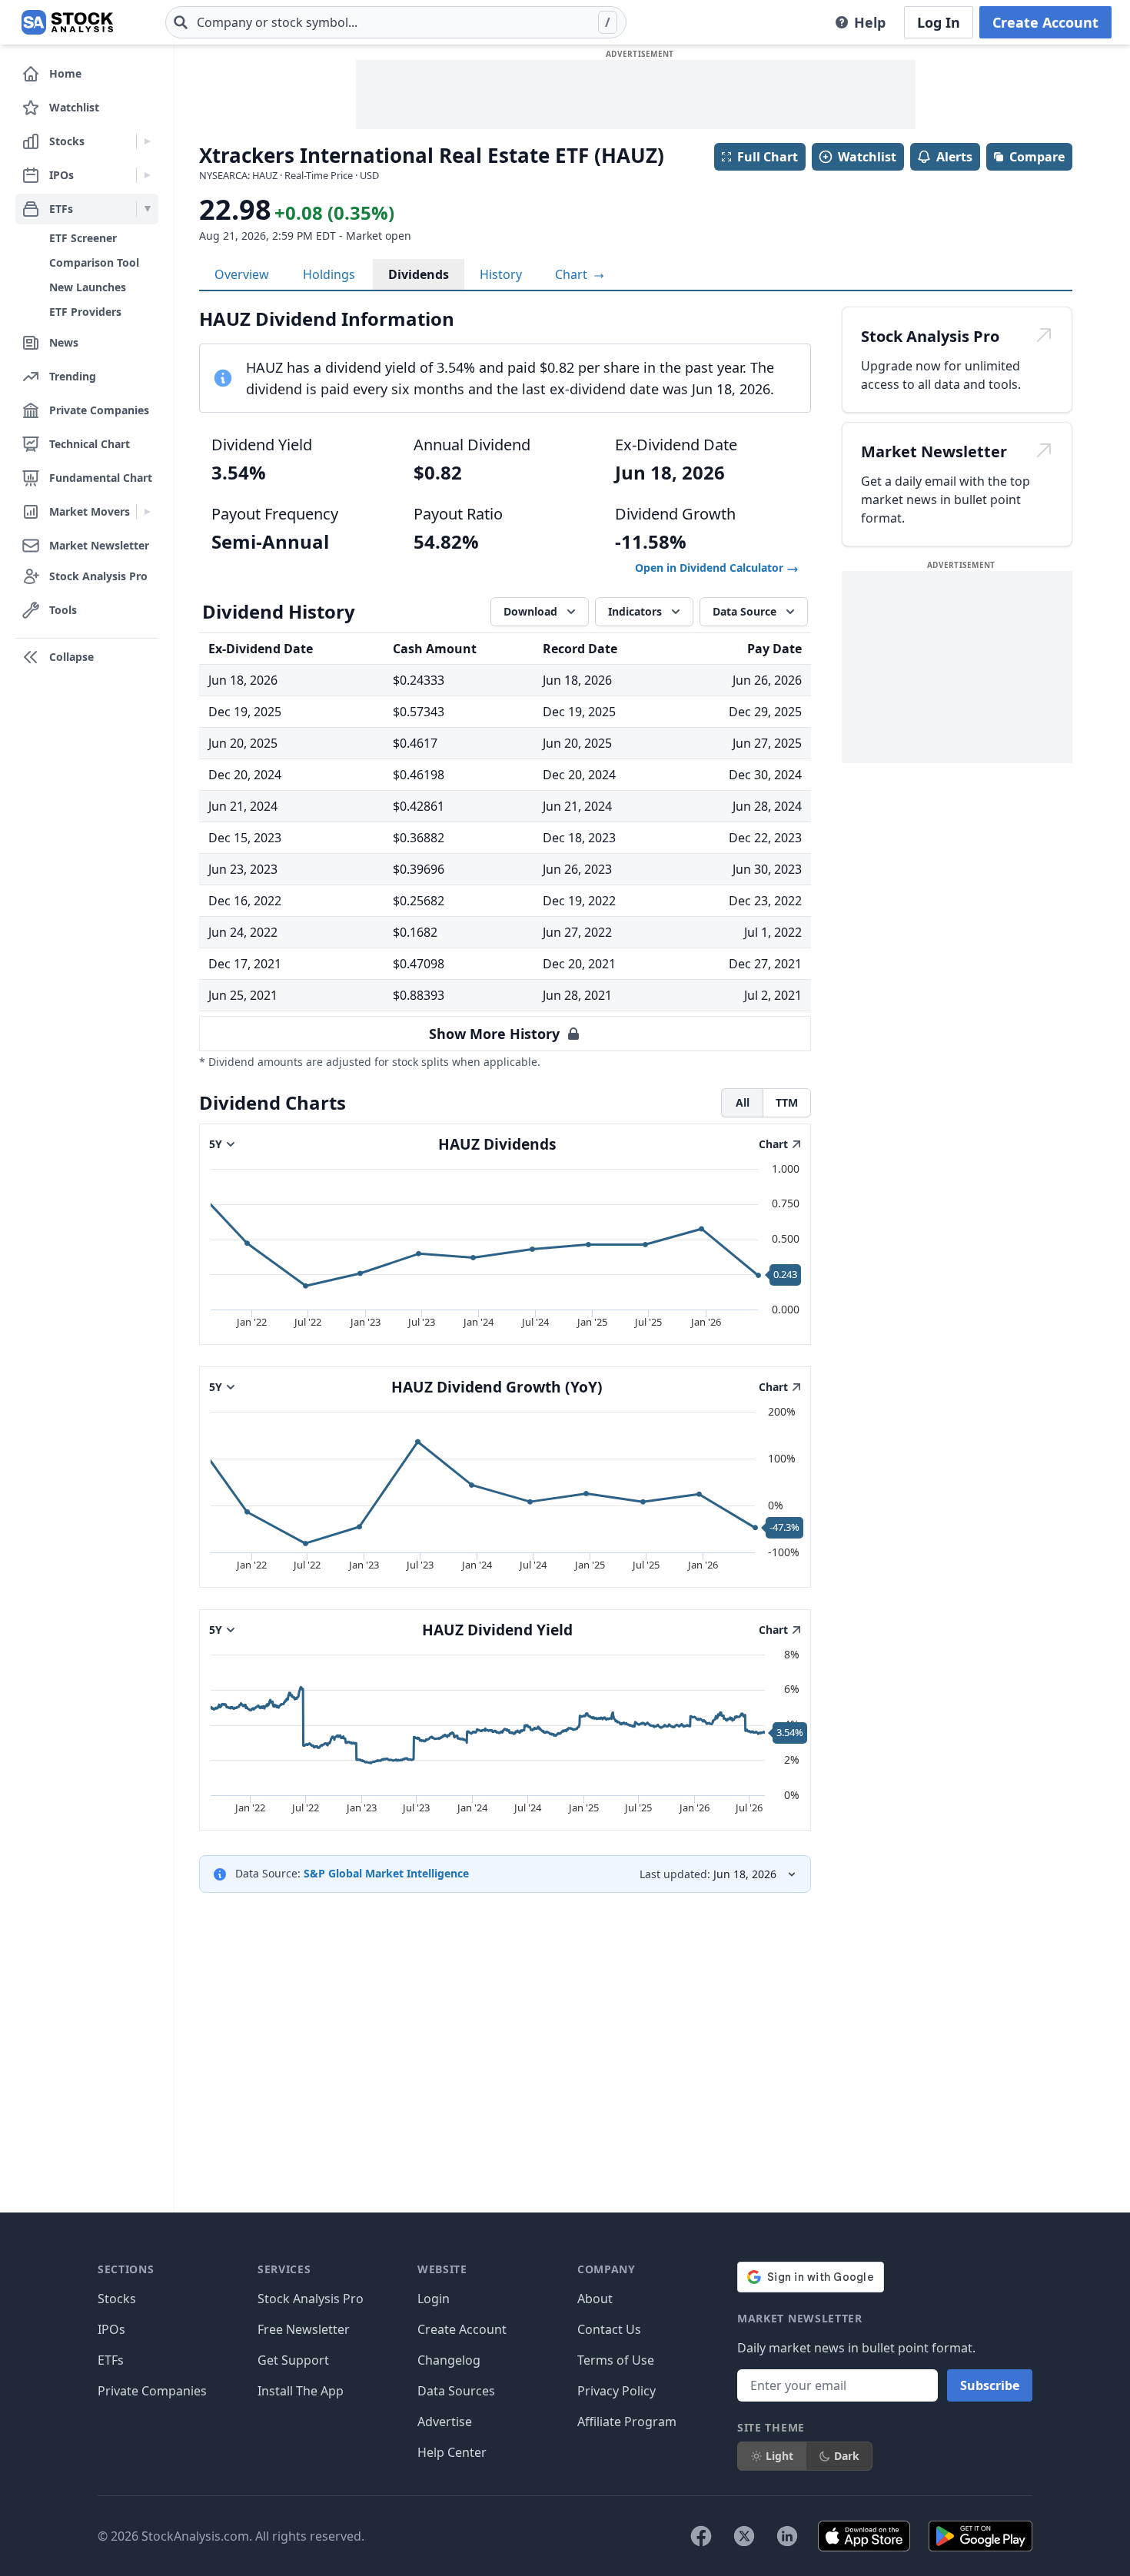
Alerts (954, 157)
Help (870, 22)
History (501, 274)
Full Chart (768, 157)
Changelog (449, 2360)
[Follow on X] (744, 2536)
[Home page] (67, 22)
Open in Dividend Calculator (711, 568)
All (743, 1102)
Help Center (452, 2452)
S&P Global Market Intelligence (386, 1873)
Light (779, 2456)
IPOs (111, 2329)
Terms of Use (616, 2360)
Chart (573, 274)
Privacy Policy (617, 2391)
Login (434, 2299)
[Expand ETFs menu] (147, 209)
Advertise (445, 2422)
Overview (242, 274)
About (595, 2299)
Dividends (419, 274)
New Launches (88, 287)
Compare (1037, 157)
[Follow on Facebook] (701, 2536)
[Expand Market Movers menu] (147, 512)
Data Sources (456, 2391)
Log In (939, 22)
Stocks (117, 2299)
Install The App (301, 2391)
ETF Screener (83, 238)
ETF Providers (85, 312)
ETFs (111, 2360)
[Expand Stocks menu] (147, 141)
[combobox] (396, 22)
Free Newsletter (304, 2329)
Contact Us (609, 2329)
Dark (847, 2456)
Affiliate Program (627, 2422)
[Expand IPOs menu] (147, 175)
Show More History (494, 1034)
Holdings (329, 274)
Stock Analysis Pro (311, 2299)
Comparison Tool (94, 262)
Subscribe (990, 2385)
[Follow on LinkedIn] (787, 2536)
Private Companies (152, 2391)
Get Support (293, 2360)
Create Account (1045, 22)
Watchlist (867, 157)
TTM (787, 1102)
